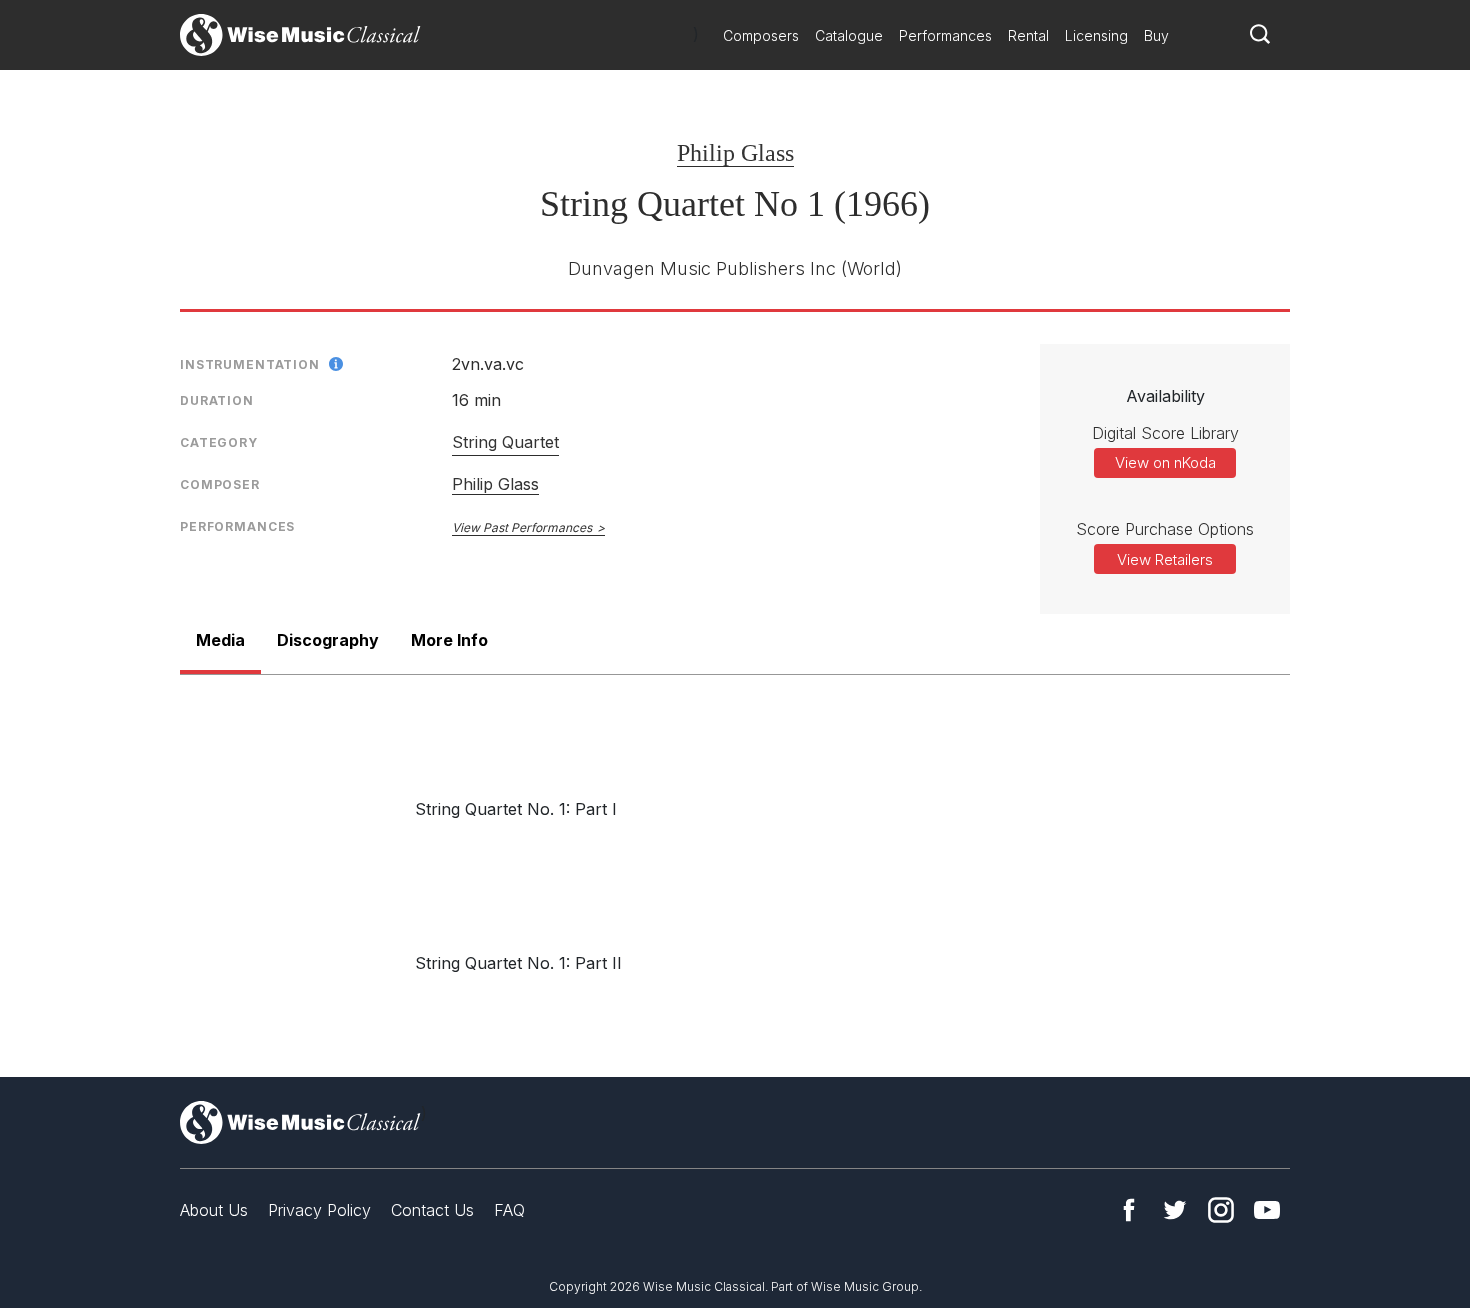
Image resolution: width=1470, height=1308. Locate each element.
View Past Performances (522, 527)
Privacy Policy (319, 1210)
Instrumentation (250, 364)
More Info (449, 640)
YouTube (1267, 1210)
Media (220, 640)
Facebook (1129, 1210)
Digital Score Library (1165, 433)
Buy (1156, 35)
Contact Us (432, 1210)
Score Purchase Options (1165, 529)
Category (219, 442)
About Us (214, 1210)
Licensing (1096, 35)
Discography (328, 640)
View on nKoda (1165, 462)
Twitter (1175, 1210)
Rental (1028, 35)
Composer (220, 484)
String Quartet (505, 442)
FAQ (509, 1210)
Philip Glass (735, 153)
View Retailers (1165, 559)
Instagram (1221, 1210)
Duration (217, 400)
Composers (761, 35)
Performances (945, 35)
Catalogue (849, 35)
